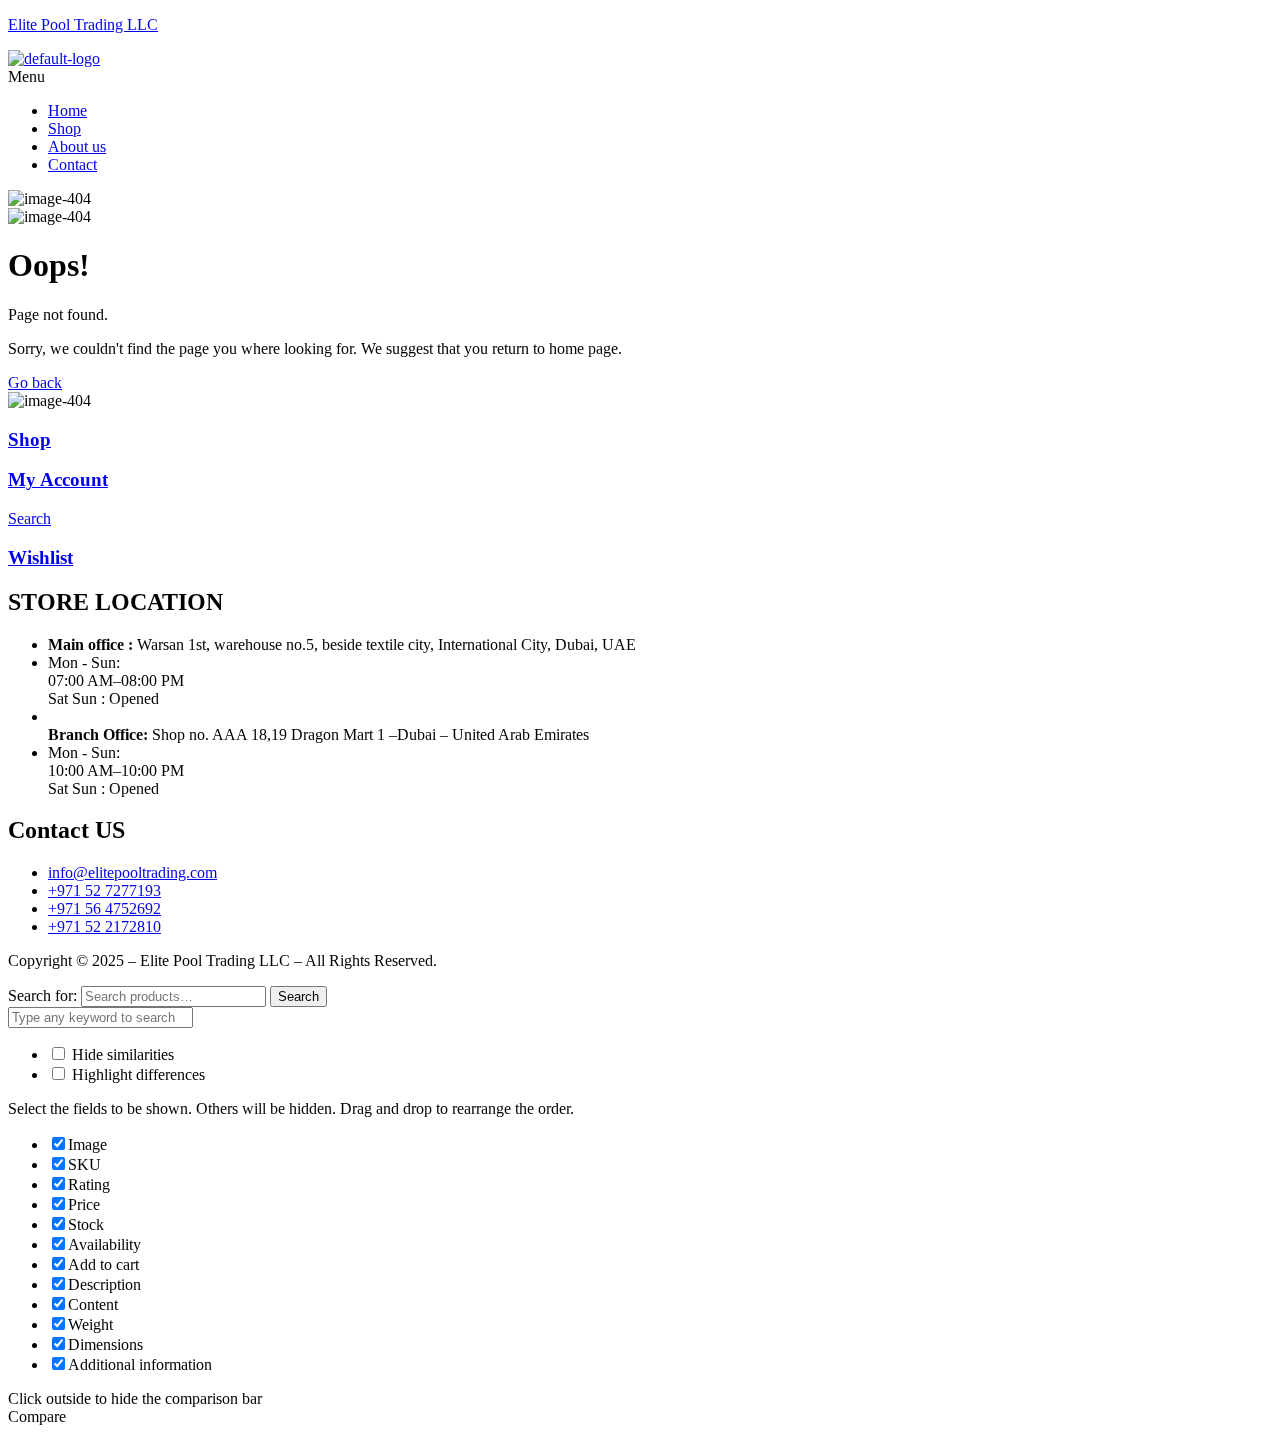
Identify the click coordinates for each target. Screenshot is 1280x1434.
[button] (640, 77)
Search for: (42, 995)
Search (298, 996)
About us (77, 146)
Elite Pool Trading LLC (83, 24)
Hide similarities (121, 1054)
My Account (58, 479)
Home (67, 110)
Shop (64, 128)
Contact (72, 164)
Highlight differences (136, 1074)
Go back (35, 382)
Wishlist (40, 557)
